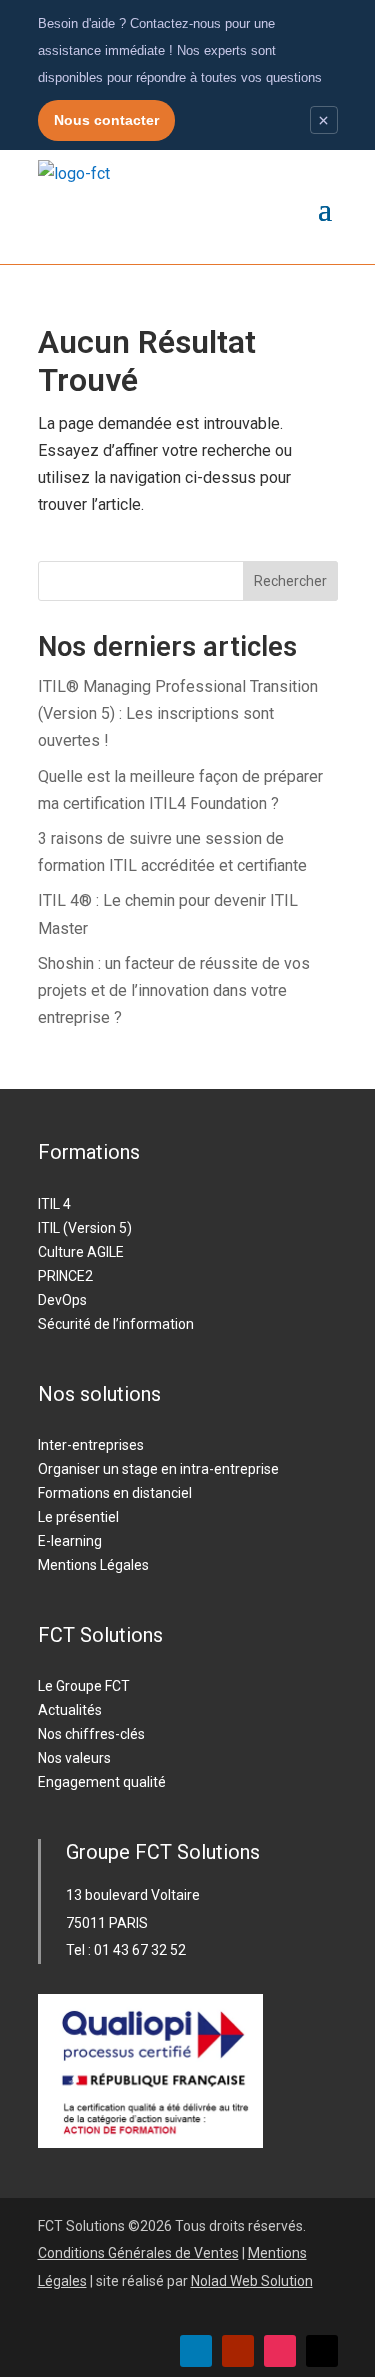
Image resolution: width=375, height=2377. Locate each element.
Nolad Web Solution (252, 2281)
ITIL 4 (54, 1204)
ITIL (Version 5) (85, 1228)
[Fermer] (324, 120)
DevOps (62, 1300)
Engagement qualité (102, 1782)
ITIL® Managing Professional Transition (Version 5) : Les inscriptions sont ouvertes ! (178, 713)
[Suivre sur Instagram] (280, 2351)
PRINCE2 (65, 1276)
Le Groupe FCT (84, 1686)
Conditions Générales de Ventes (138, 2253)
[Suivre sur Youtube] (238, 2351)
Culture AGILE (81, 1252)
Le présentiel (78, 1517)
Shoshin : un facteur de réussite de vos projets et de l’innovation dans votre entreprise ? (174, 990)
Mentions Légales (93, 1565)
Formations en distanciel (115, 1493)
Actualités (70, 1710)
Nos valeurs (74, 1758)
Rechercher (290, 581)
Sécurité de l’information (116, 1324)
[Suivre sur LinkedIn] (196, 2351)
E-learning (70, 1541)
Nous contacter (106, 120)
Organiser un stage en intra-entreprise (158, 1469)
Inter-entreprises (91, 1445)
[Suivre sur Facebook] (322, 2351)
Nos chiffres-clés (91, 1734)
